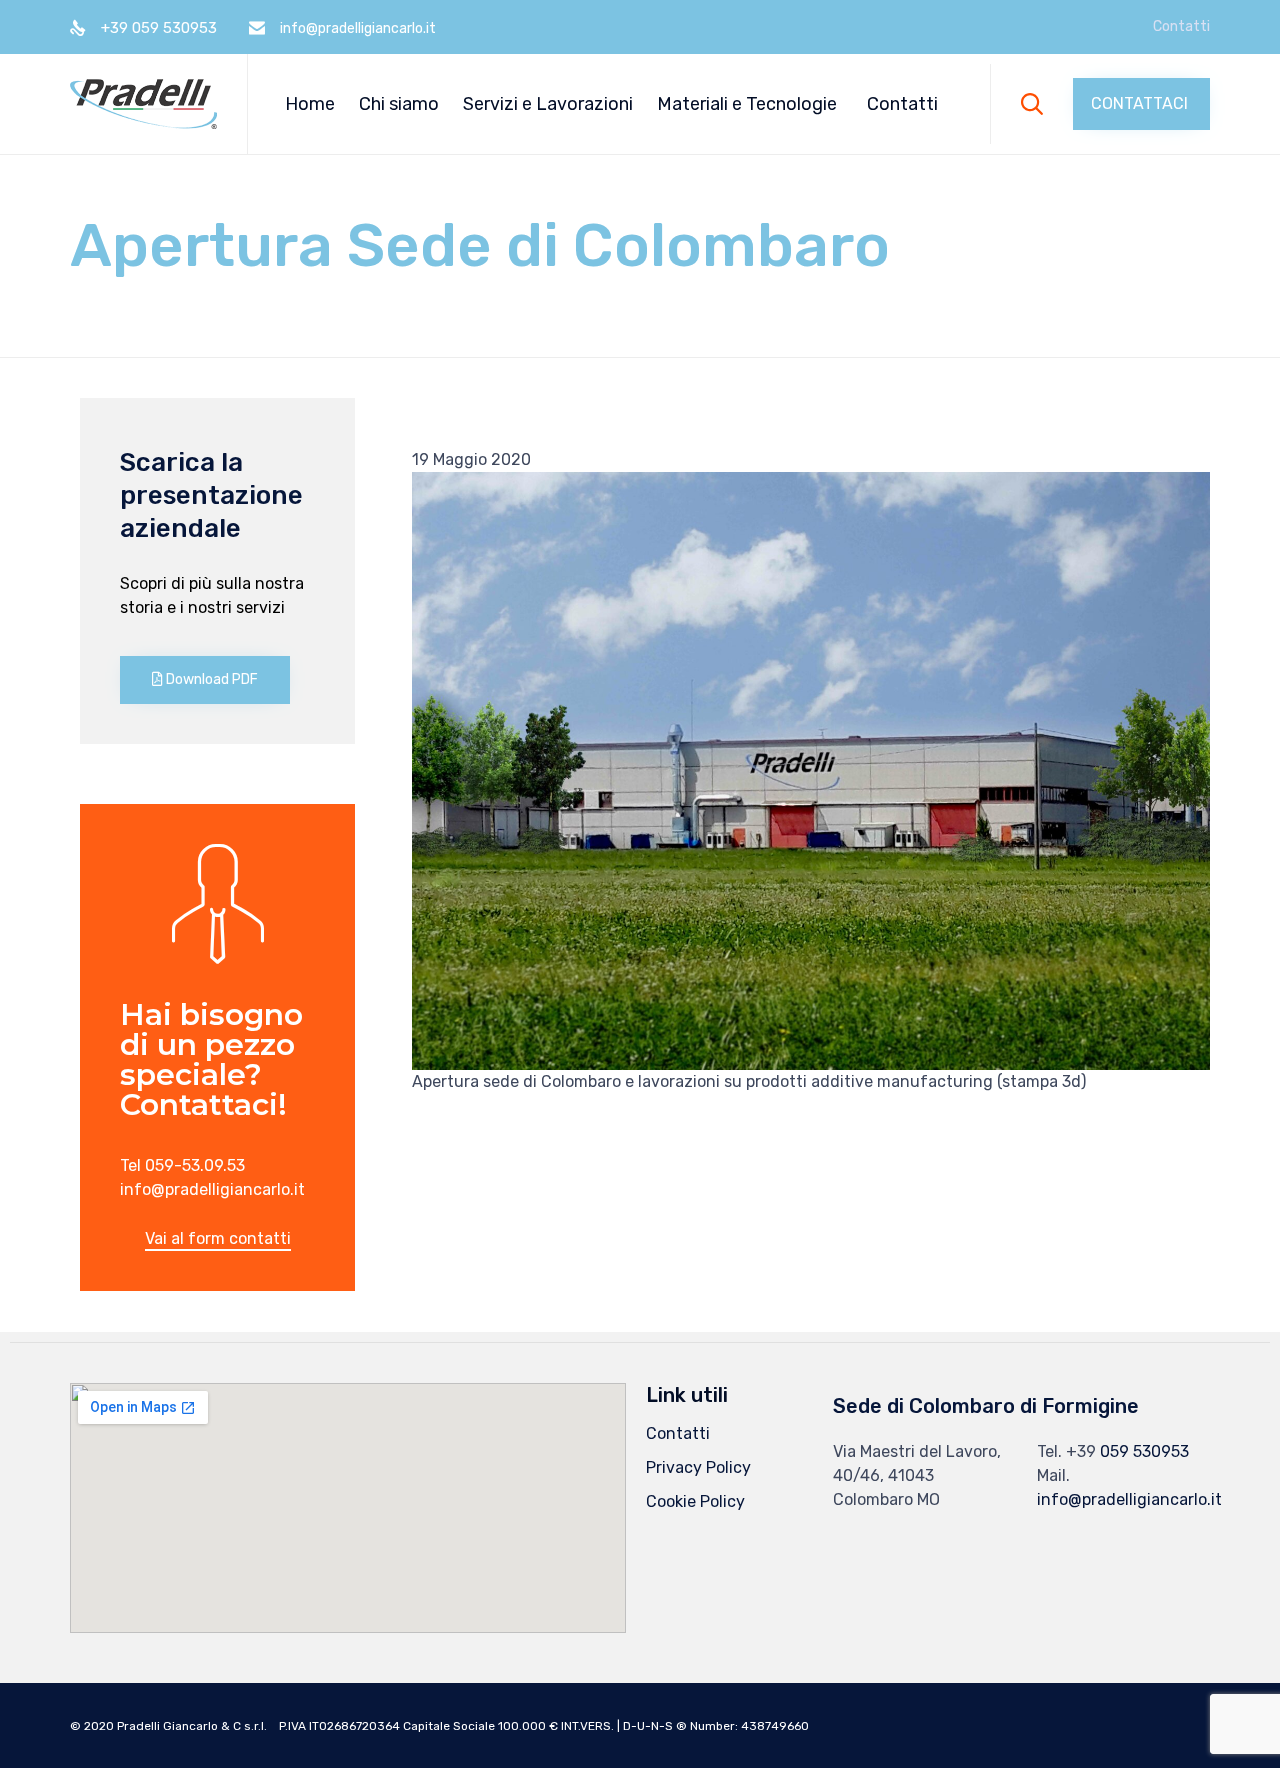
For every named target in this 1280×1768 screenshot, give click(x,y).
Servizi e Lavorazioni (548, 104)
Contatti (1181, 27)
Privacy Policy (698, 1467)
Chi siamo (399, 104)
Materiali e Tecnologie (747, 104)
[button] (1141, 104)
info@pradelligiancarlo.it (1129, 1499)
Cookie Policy (695, 1501)
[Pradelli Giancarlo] (143, 104)
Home (310, 104)
